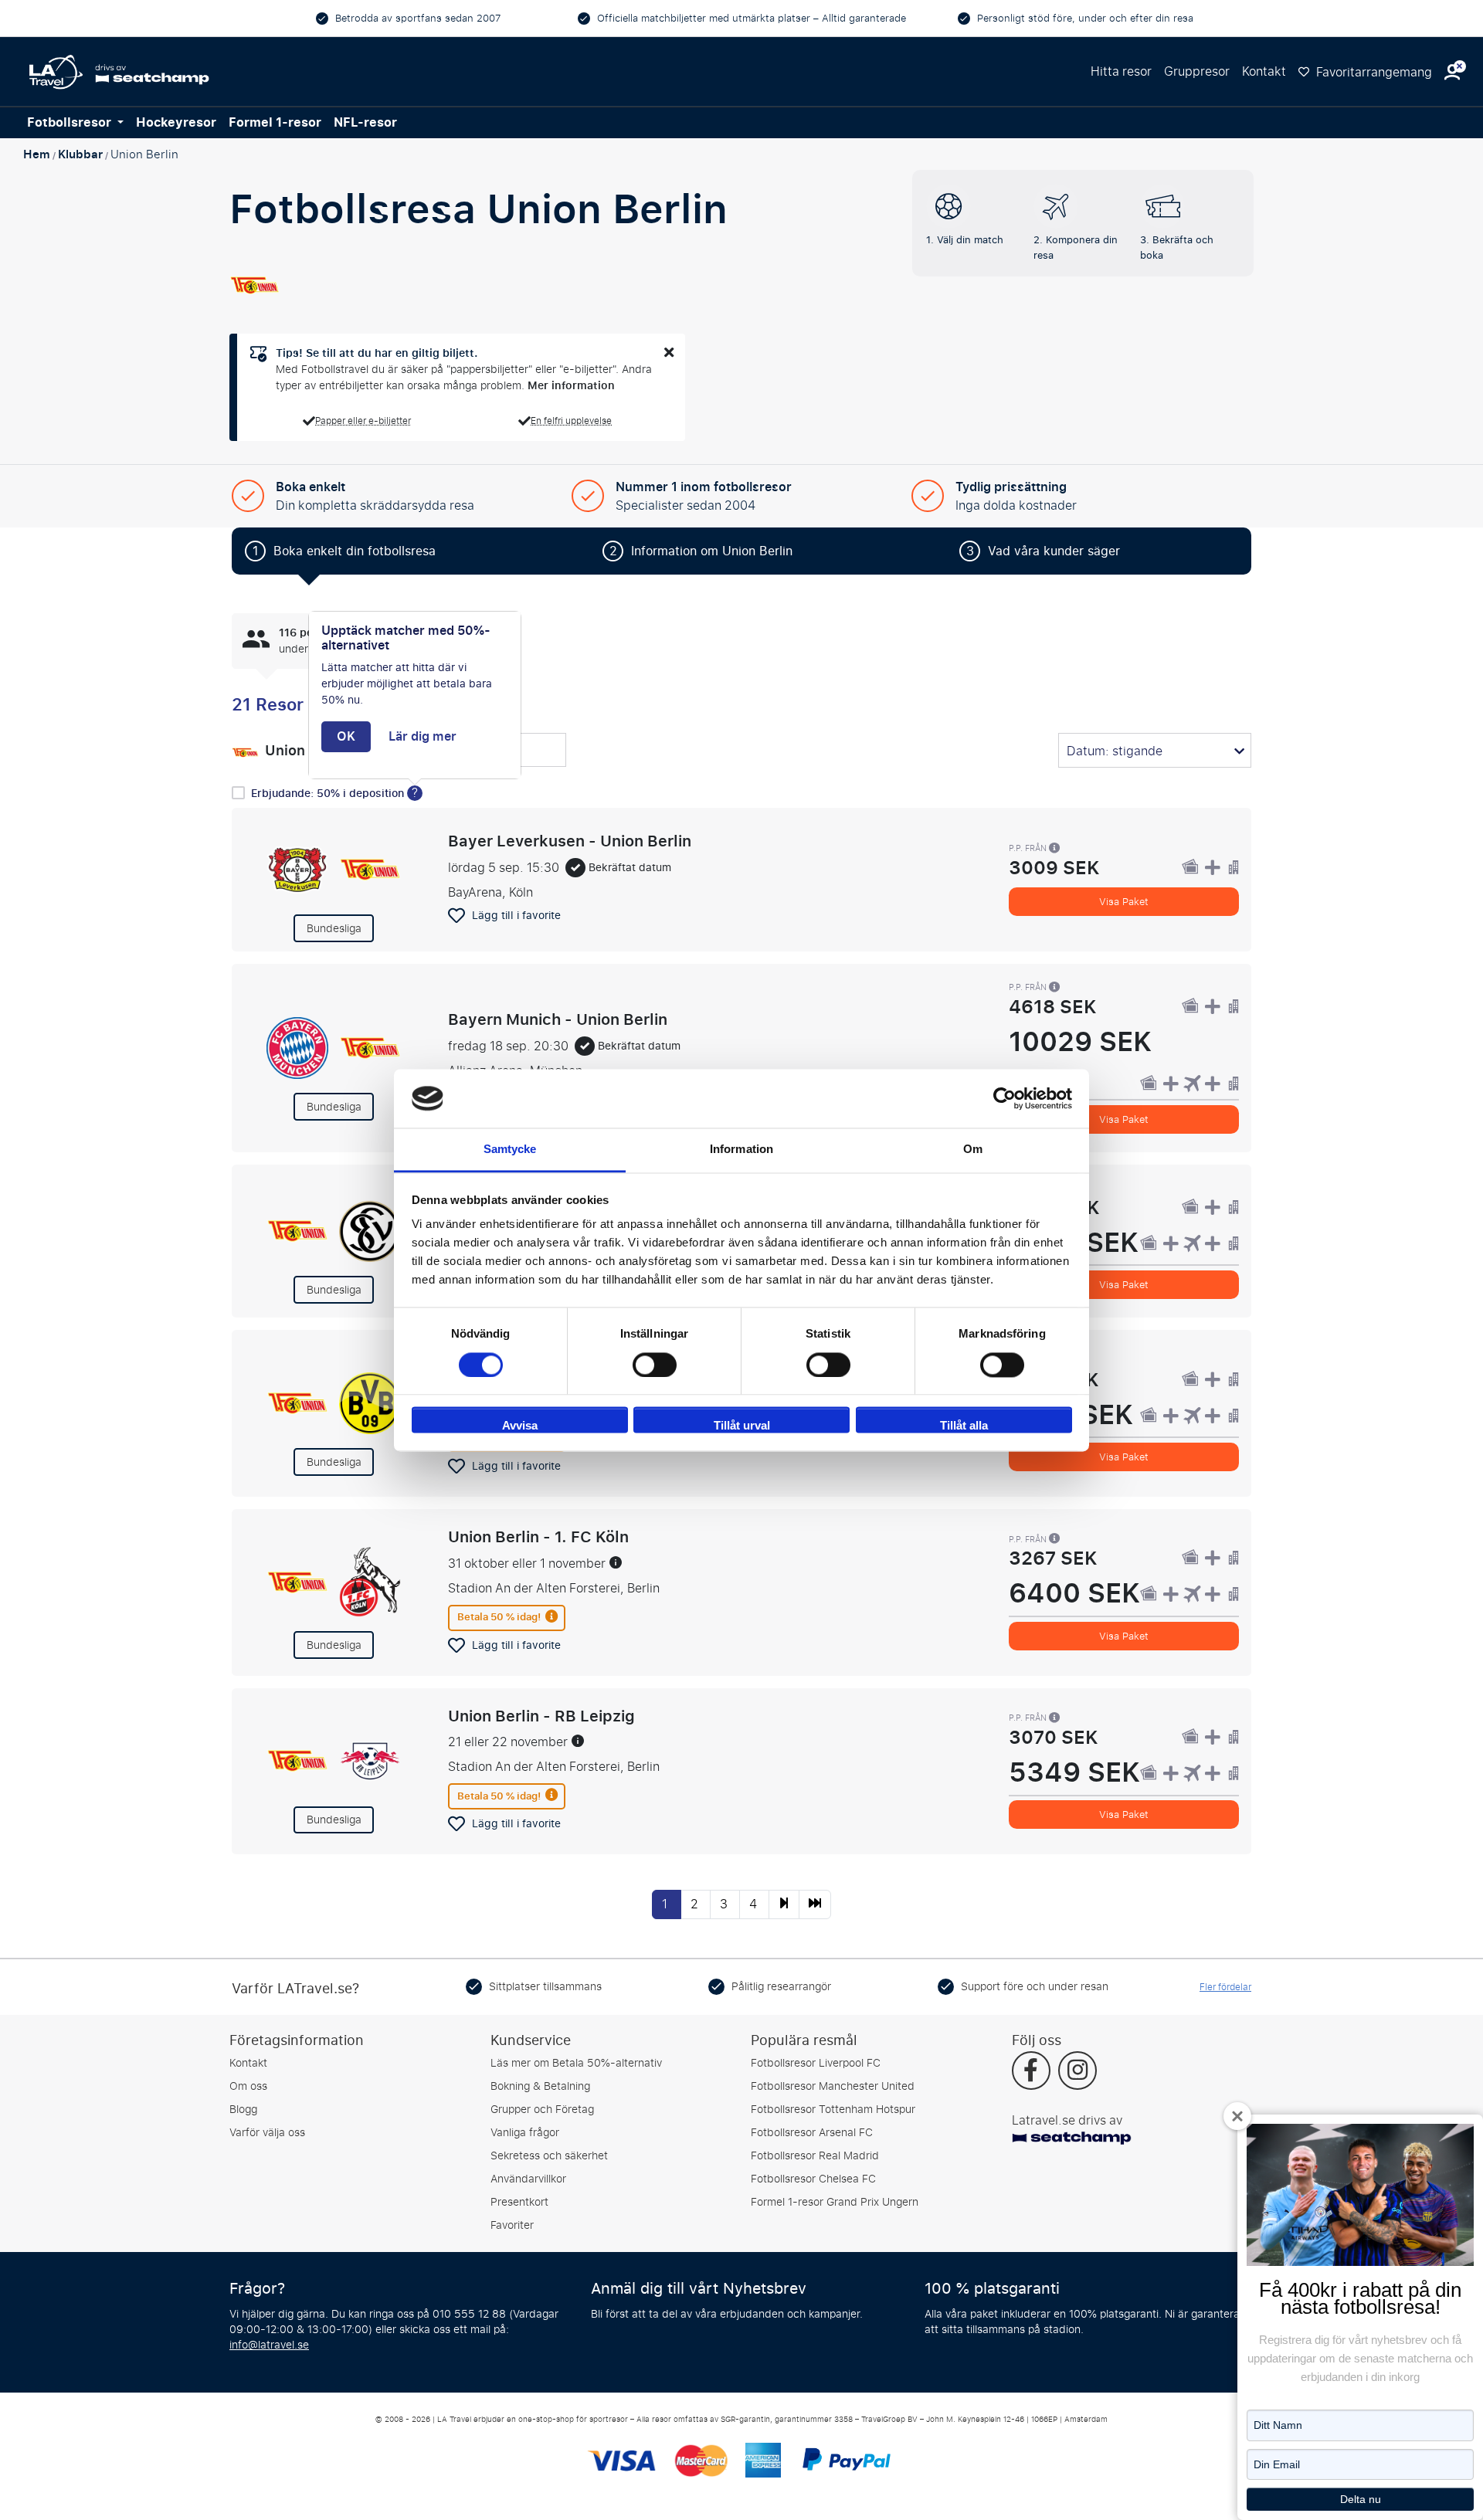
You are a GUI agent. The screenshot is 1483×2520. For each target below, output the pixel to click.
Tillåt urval (742, 1426)
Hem (37, 154)
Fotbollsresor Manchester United (833, 2086)
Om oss (248, 2086)
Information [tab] (741, 1150)
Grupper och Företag (542, 2110)
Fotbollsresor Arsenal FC (812, 2133)
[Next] (784, 1904)
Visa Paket (1124, 902)
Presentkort (519, 2202)
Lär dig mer (423, 737)
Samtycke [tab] (510, 1150)
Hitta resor (1121, 71)
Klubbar (80, 154)
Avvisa (520, 1426)
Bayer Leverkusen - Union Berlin (570, 841)
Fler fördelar (1225, 1987)
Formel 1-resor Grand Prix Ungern (835, 2202)
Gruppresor (1197, 71)
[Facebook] (1031, 2072)
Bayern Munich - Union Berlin (558, 1019)
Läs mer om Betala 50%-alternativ (576, 2063)
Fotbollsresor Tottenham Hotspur (833, 2110)
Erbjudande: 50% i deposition (329, 794)
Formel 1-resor (275, 123)
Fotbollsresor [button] (71, 123)
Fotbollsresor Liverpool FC (816, 2063)
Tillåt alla (964, 1426)
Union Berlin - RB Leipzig (541, 1716)
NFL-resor (365, 123)
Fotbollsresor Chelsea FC (813, 2179)
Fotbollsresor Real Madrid (815, 2156)
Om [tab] (973, 1150)
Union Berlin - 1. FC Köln (538, 1537)
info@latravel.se (269, 2345)
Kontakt (1264, 71)
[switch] (655, 1365)
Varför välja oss (267, 2133)
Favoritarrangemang (1373, 72)
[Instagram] (1077, 2072)
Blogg (243, 2110)
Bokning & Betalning (540, 2086)
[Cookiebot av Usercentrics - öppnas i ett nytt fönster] (1005, 1098)
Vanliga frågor (525, 2133)
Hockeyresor (176, 123)
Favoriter (512, 2225)
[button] (1452, 72)
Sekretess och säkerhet (549, 2156)
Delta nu (1361, 2499)
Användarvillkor (528, 2179)
